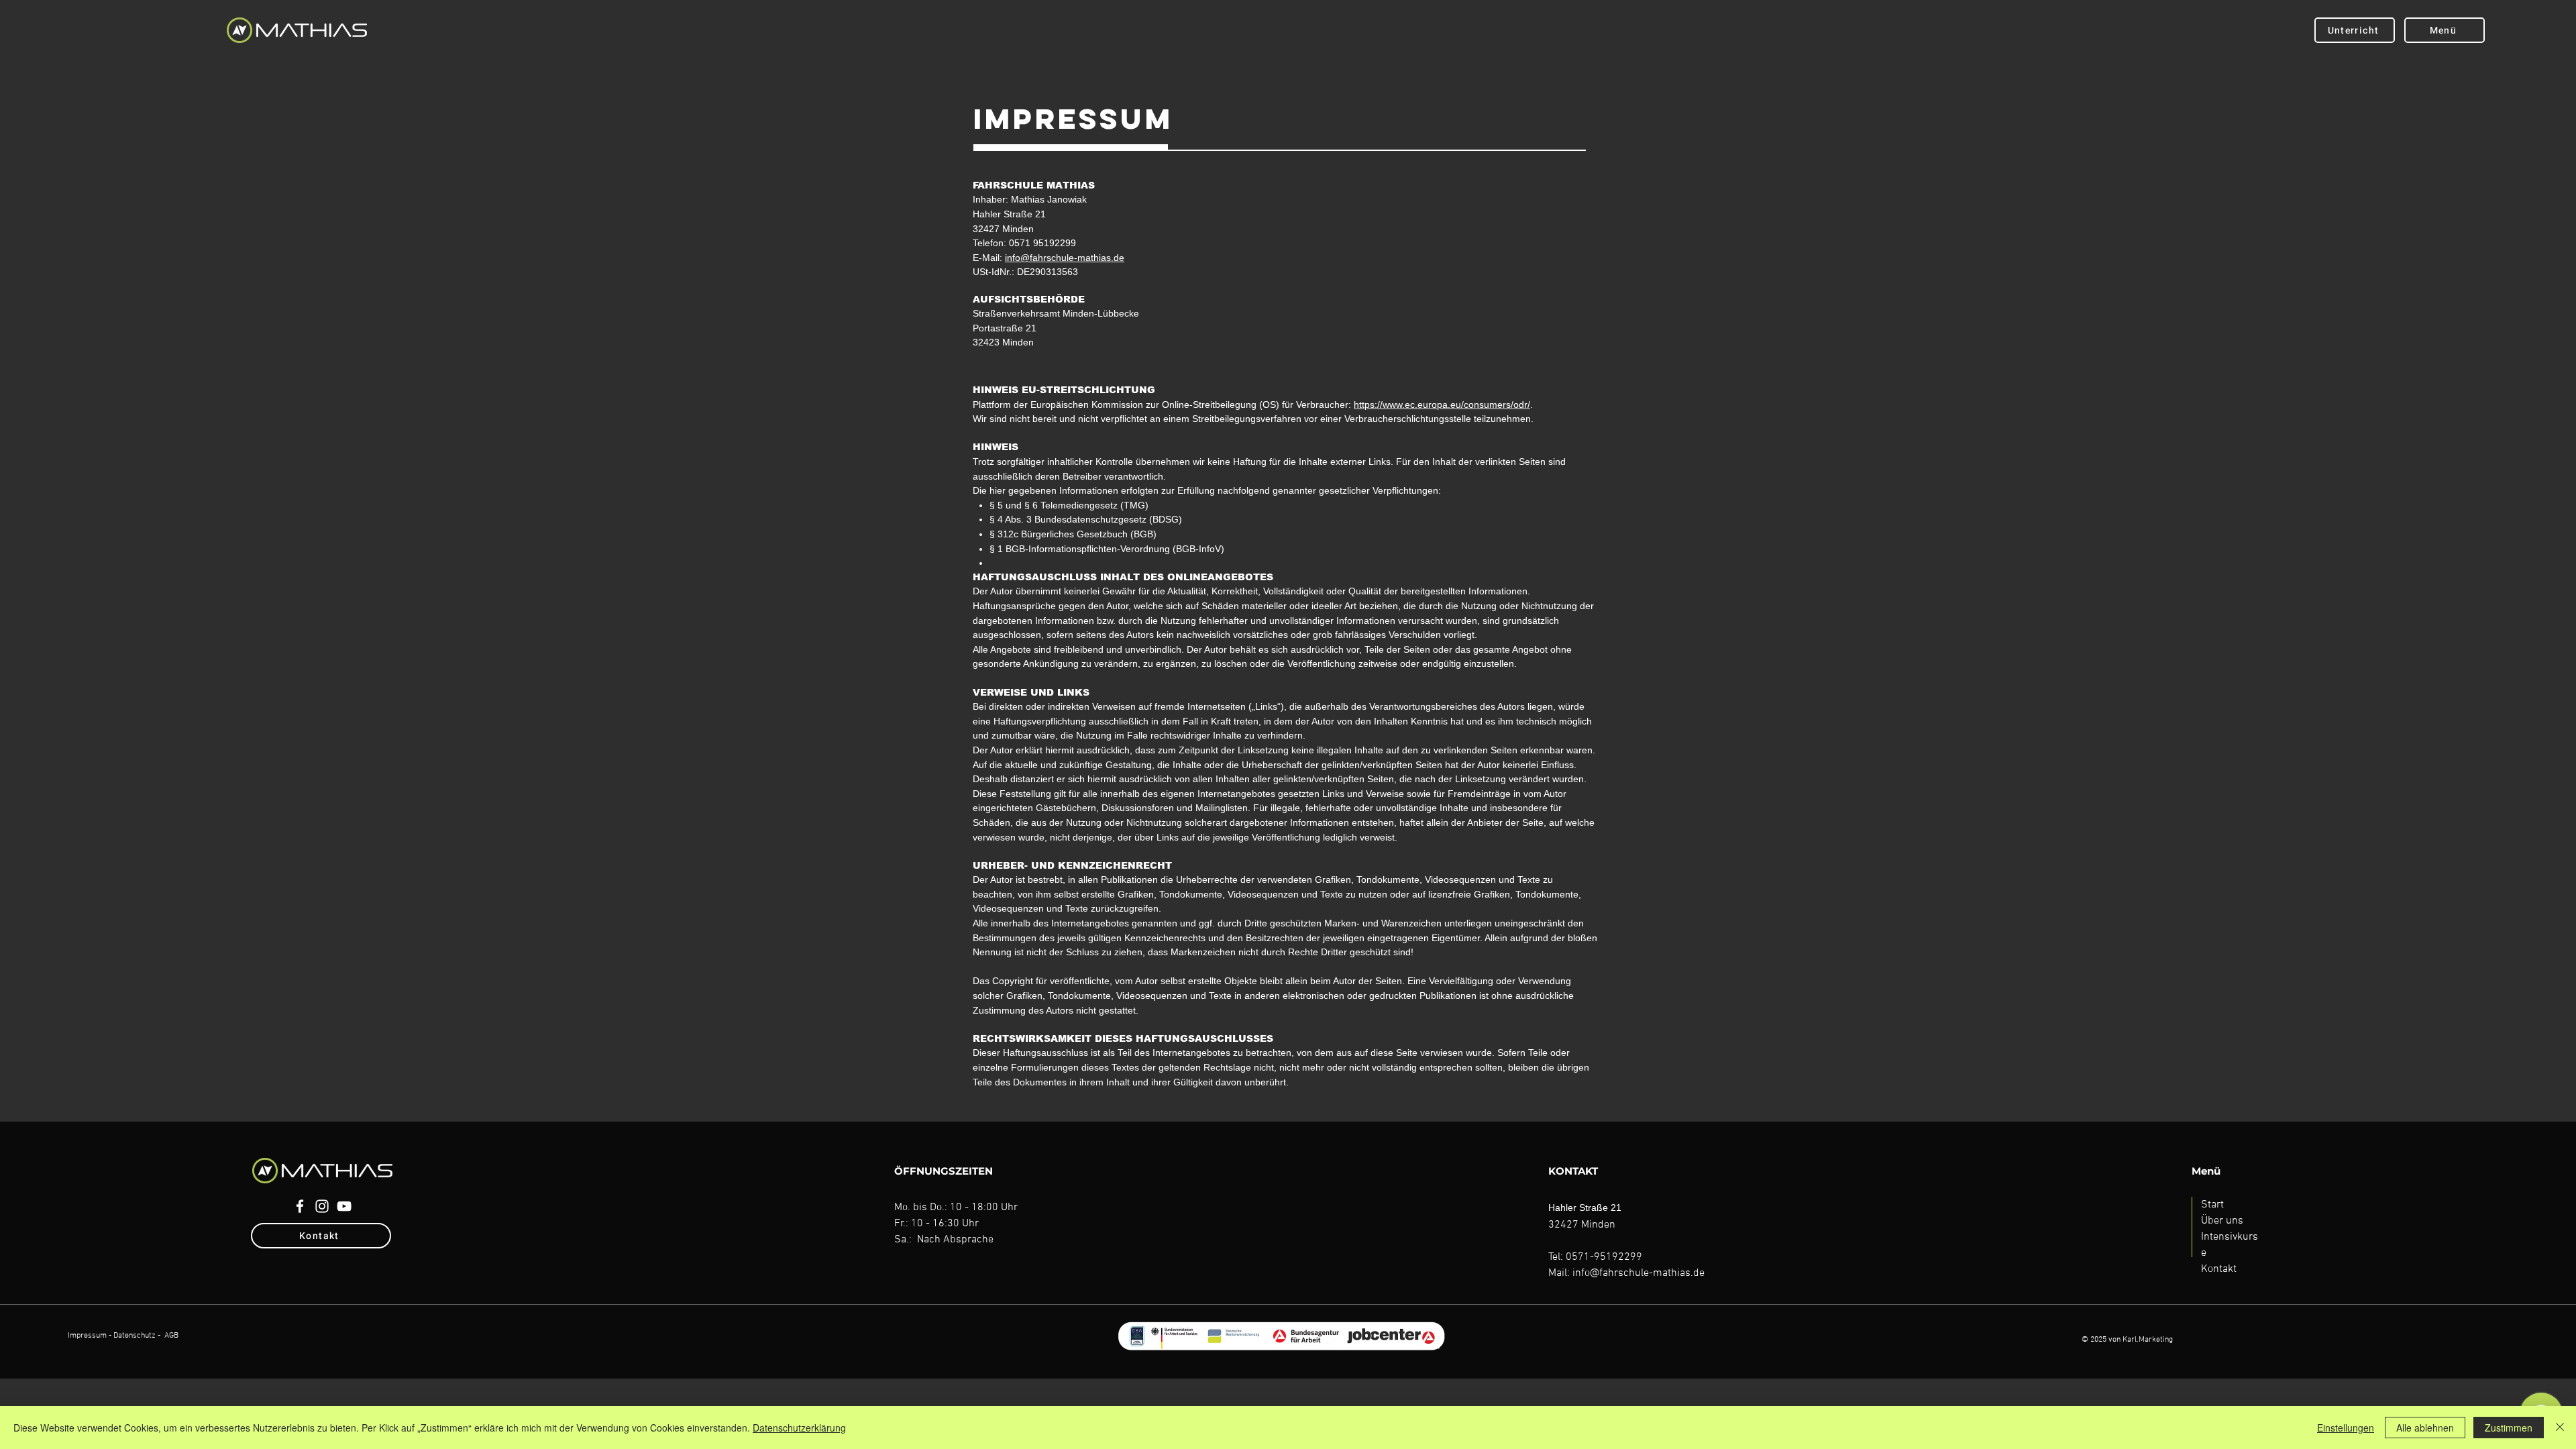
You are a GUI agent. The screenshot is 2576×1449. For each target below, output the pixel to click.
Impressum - (90, 1336)
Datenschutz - (137, 1336)
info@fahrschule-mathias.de (1065, 258)
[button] (2445, 30)
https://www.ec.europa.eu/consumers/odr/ (1442, 405)
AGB (171, 1336)
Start (2212, 1205)
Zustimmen (2509, 1428)
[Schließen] (2560, 1428)
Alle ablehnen (2425, 1428)
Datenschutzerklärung (799, 1428)
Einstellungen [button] (2346, 1428)
